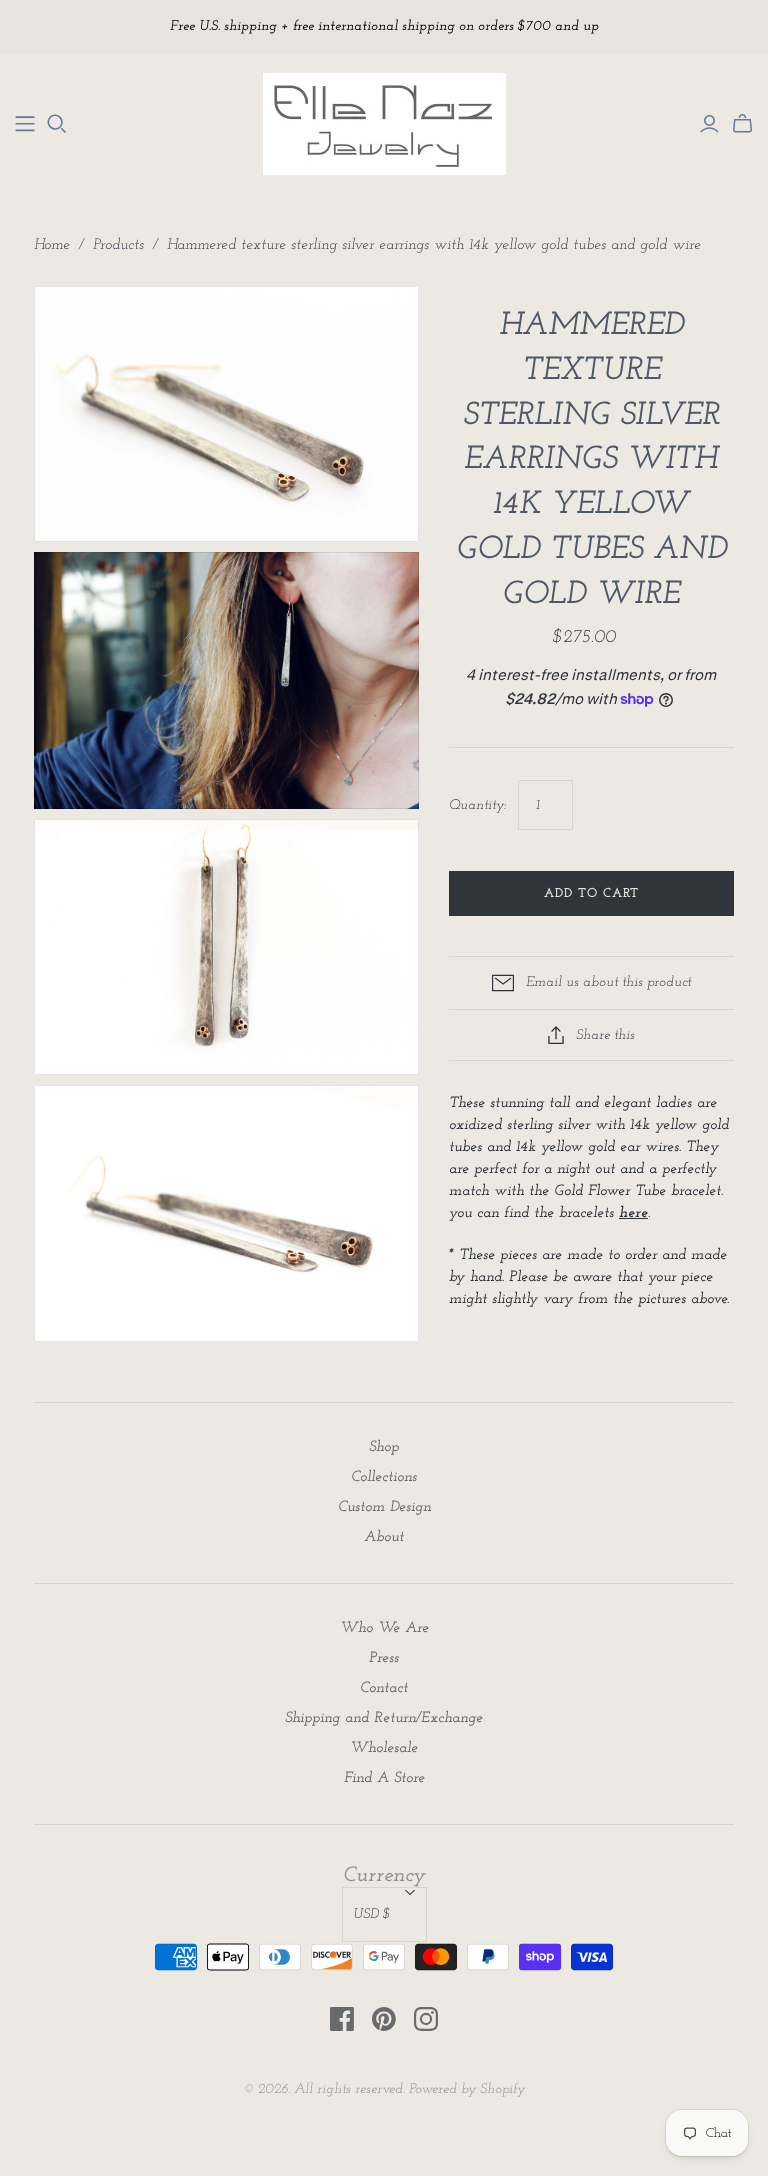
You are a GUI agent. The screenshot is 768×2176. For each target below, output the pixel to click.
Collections (384, 1477)
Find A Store (384, 1778)
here (633, 1213)
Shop (384, 1447)
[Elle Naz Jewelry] (25, 124)
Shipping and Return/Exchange (384, 1718)
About (384, 1537)
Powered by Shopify (467, 2089)
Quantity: (477, 805)
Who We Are (384, 1628)
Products (118, 245)
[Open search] (57, 124)
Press (384, 1658)
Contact (384, 1688)
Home (52, 245)
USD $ (372, 1914)
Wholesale (384, 1748)
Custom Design (384, 1507)
